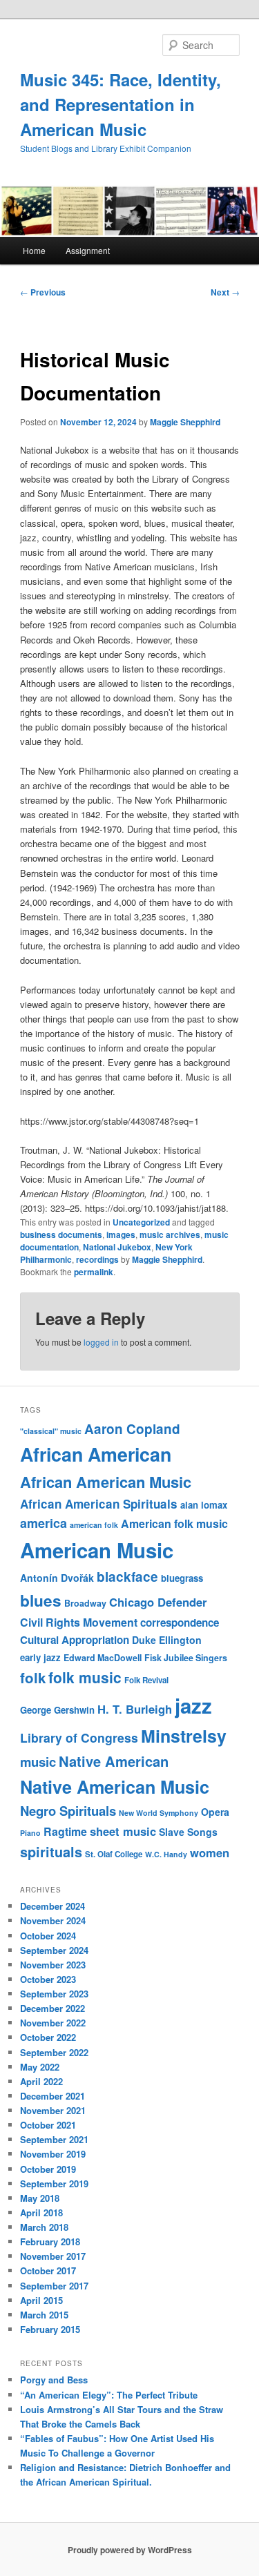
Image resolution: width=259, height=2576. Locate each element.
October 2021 (48, 2125)
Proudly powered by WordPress (130, 2550)
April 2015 (41, 2300)
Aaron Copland (132, 1429)
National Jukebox (117, 1247)
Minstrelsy (184, 1736)
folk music (85, 1677)
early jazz (40, 1657)
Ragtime (65, 1831)
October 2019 (48, 2169)
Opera (215, 1812)
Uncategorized (141, 1222)
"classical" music (51, 1431)
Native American (114, 1761)
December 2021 (52, 2096)
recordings (97, 1259)
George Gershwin (57, 1710)
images (121, 1234)
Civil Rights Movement (79, 1622)
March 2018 (44, 2227)
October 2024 (48, 1936)
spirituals (51, 1852)
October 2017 (48, 2270)
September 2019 (54, 2183)
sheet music (123, 1831)
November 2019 (53, 2154)
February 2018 (50, 2241)
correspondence (180, 1623)
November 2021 (53, 2110)
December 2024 (52, 1906)
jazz (193, 1705)
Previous (43, 292)
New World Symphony (159, 1813)
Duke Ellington (167, 1640)
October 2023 (48, 1979)
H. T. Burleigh (135, 1709)
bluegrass (182, 1578)
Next (225, 292)
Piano (30, 1833)
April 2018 (41, 2212)
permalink (94, 1272)
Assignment (88, 250)
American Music (97, 1550)
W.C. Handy (166, 1854)
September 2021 (54, 2139)
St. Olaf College (114, 1854)
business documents (61, 1234)
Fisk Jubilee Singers (186, 1658)
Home (34, 250)
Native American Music (115, 1787)
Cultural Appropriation (75, 1640)
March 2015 (44, 2315)
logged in (101, 1342)
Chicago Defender (158, 1602)
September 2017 (54, 2286)
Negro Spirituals (68, 1811)
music (38, 1762)
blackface (127, 1577)
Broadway (85, 1603)
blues (41, 1600)
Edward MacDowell (103, 1658)
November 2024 (53, 1920)
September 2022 (54, 2052)
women (210, 1852)
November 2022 (53, 2023)
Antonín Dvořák (57, 1578)
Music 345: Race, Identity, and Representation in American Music (121, 104)
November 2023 (53, 1965)
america (44, 1523)
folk (33, 1677)
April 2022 (41, 2081)
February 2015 (50, 2329)
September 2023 (54, 1994)
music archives (170, 1234)
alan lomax (204, 1505)
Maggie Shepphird (185, 422)
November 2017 (53, 2256)
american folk (94, 1525)
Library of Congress (79, 1737)
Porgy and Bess (54, 2380)
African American (96, 1454)
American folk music (174, 1523)
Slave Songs (188, 1832)
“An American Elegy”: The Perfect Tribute (109, 2395)
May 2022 (40, 2067)
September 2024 (54, 1950)
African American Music (106, 1482)
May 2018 (40, 2198)
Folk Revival (146, 1680)
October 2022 (48, 2037)
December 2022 (52, 2008)
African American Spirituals (99, 1504)
